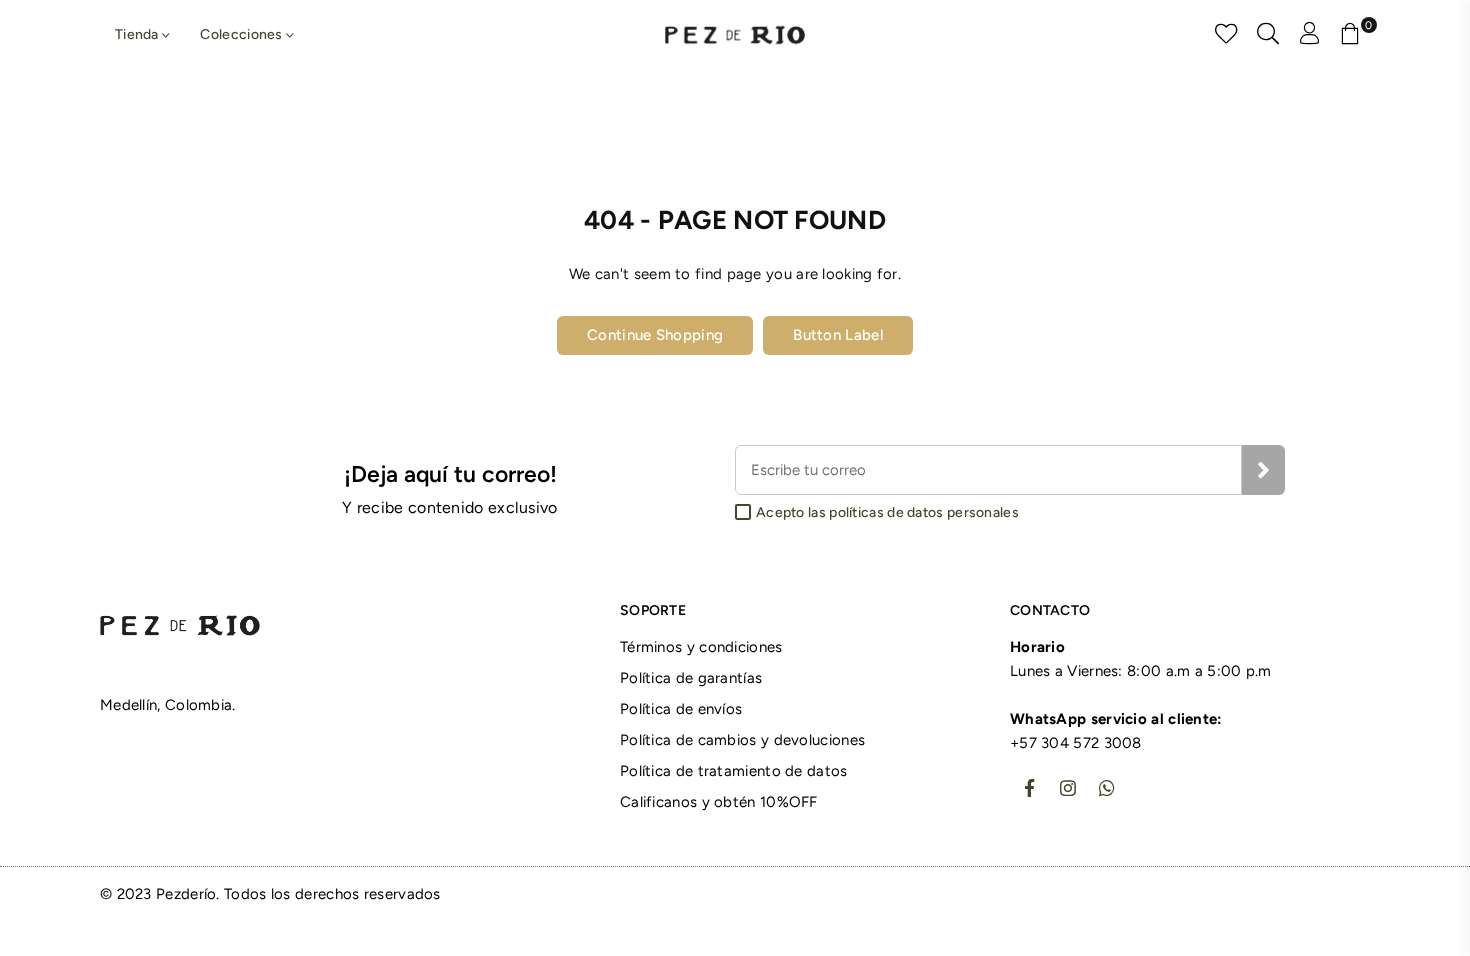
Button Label (838, 335)
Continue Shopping (655, 335)
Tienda (138, 34)
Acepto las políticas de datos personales (887, 513)
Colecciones (243, 34)
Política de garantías (691, 678)
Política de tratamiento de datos (734, 771)
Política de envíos (681, 709)
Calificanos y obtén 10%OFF (719, 802)
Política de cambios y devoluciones (742, 740)
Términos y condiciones (701, 647)
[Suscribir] (1263, 470)
